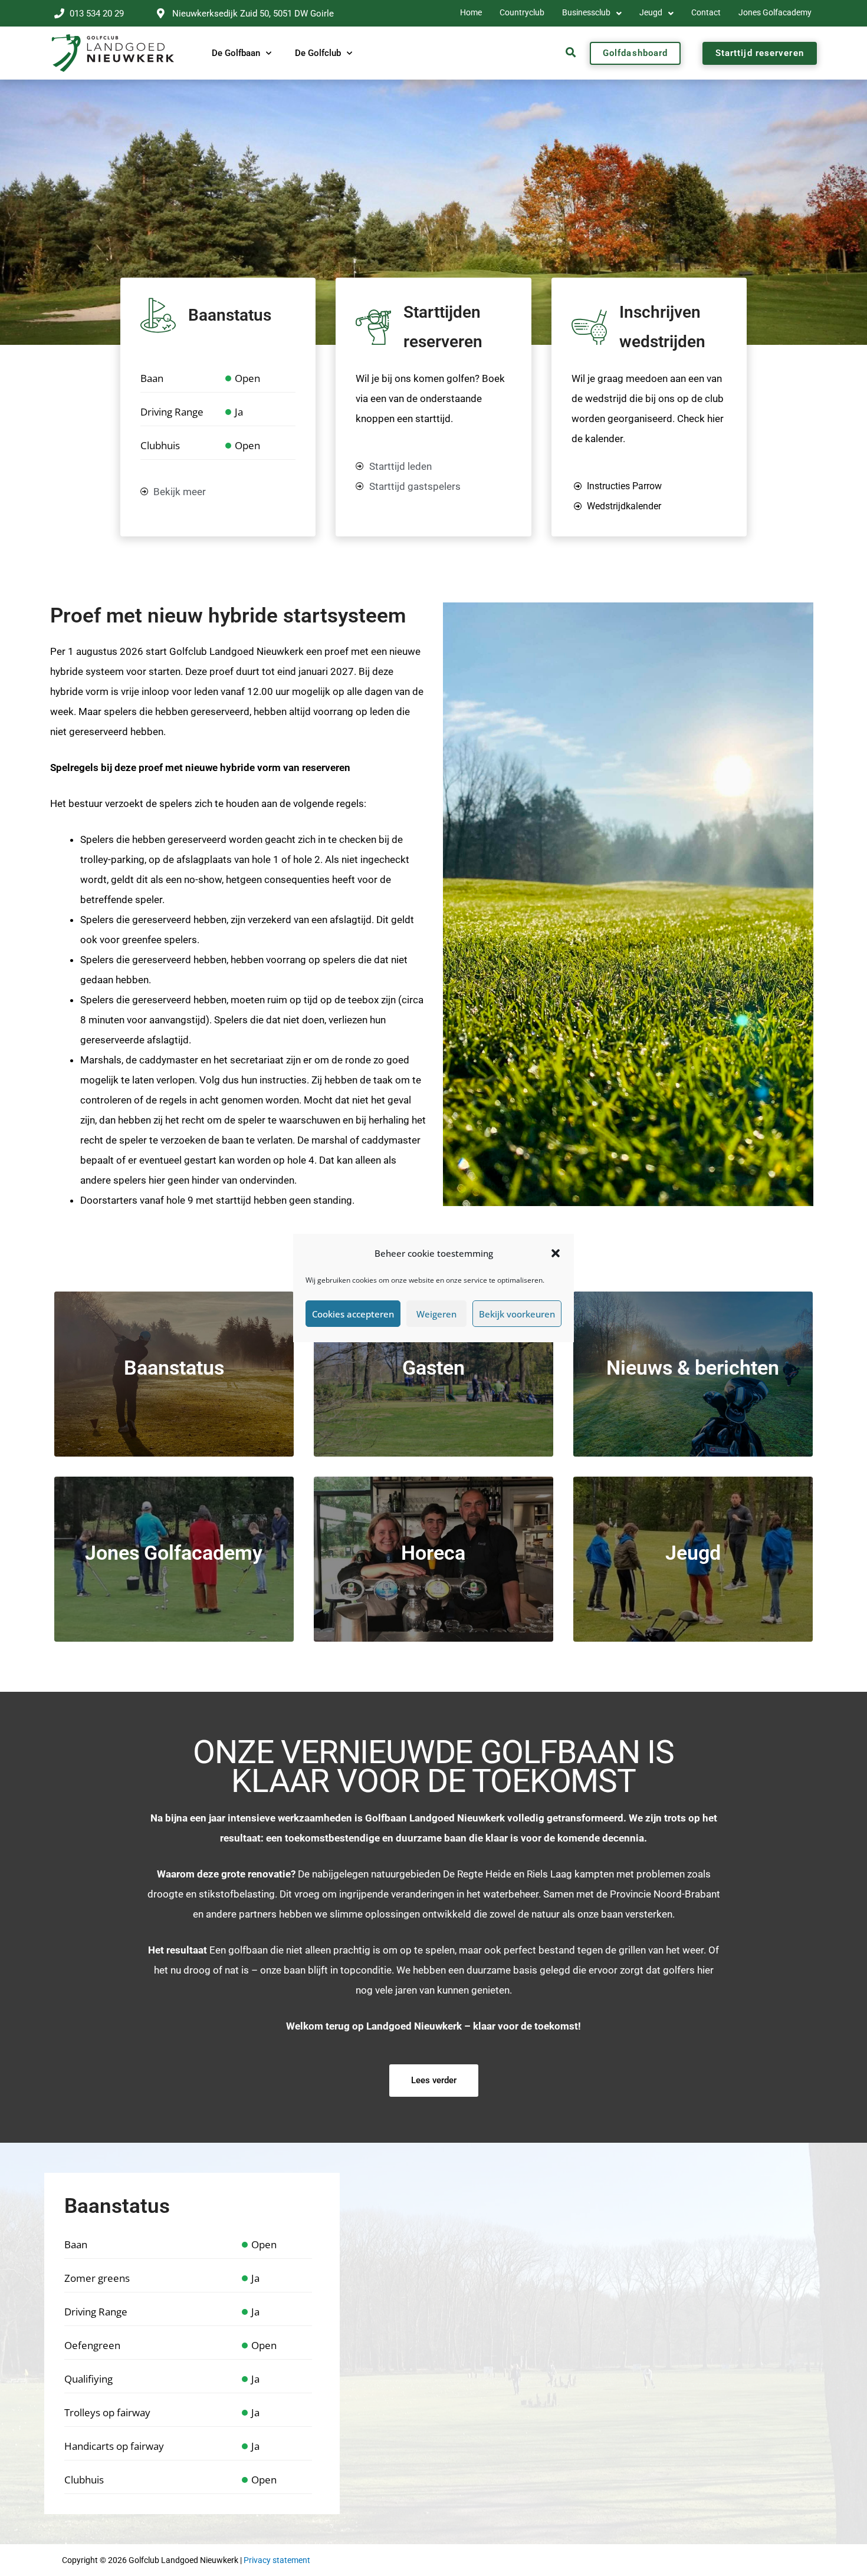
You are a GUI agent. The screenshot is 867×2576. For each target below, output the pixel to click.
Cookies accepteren (353, 1314)
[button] (556, 1253)
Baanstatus (230, 315)
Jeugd (651, 13)
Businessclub (586, 13)
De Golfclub (318, 53)
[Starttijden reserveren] (373, 327)
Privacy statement (277, 2560)
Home (471, 13)
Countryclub (522, 13)
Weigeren (436, 1314)
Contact (706, 13)
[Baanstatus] (158, 315)
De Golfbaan (236, 53)
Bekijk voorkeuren (517, 1314)
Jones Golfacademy (775, 13)
